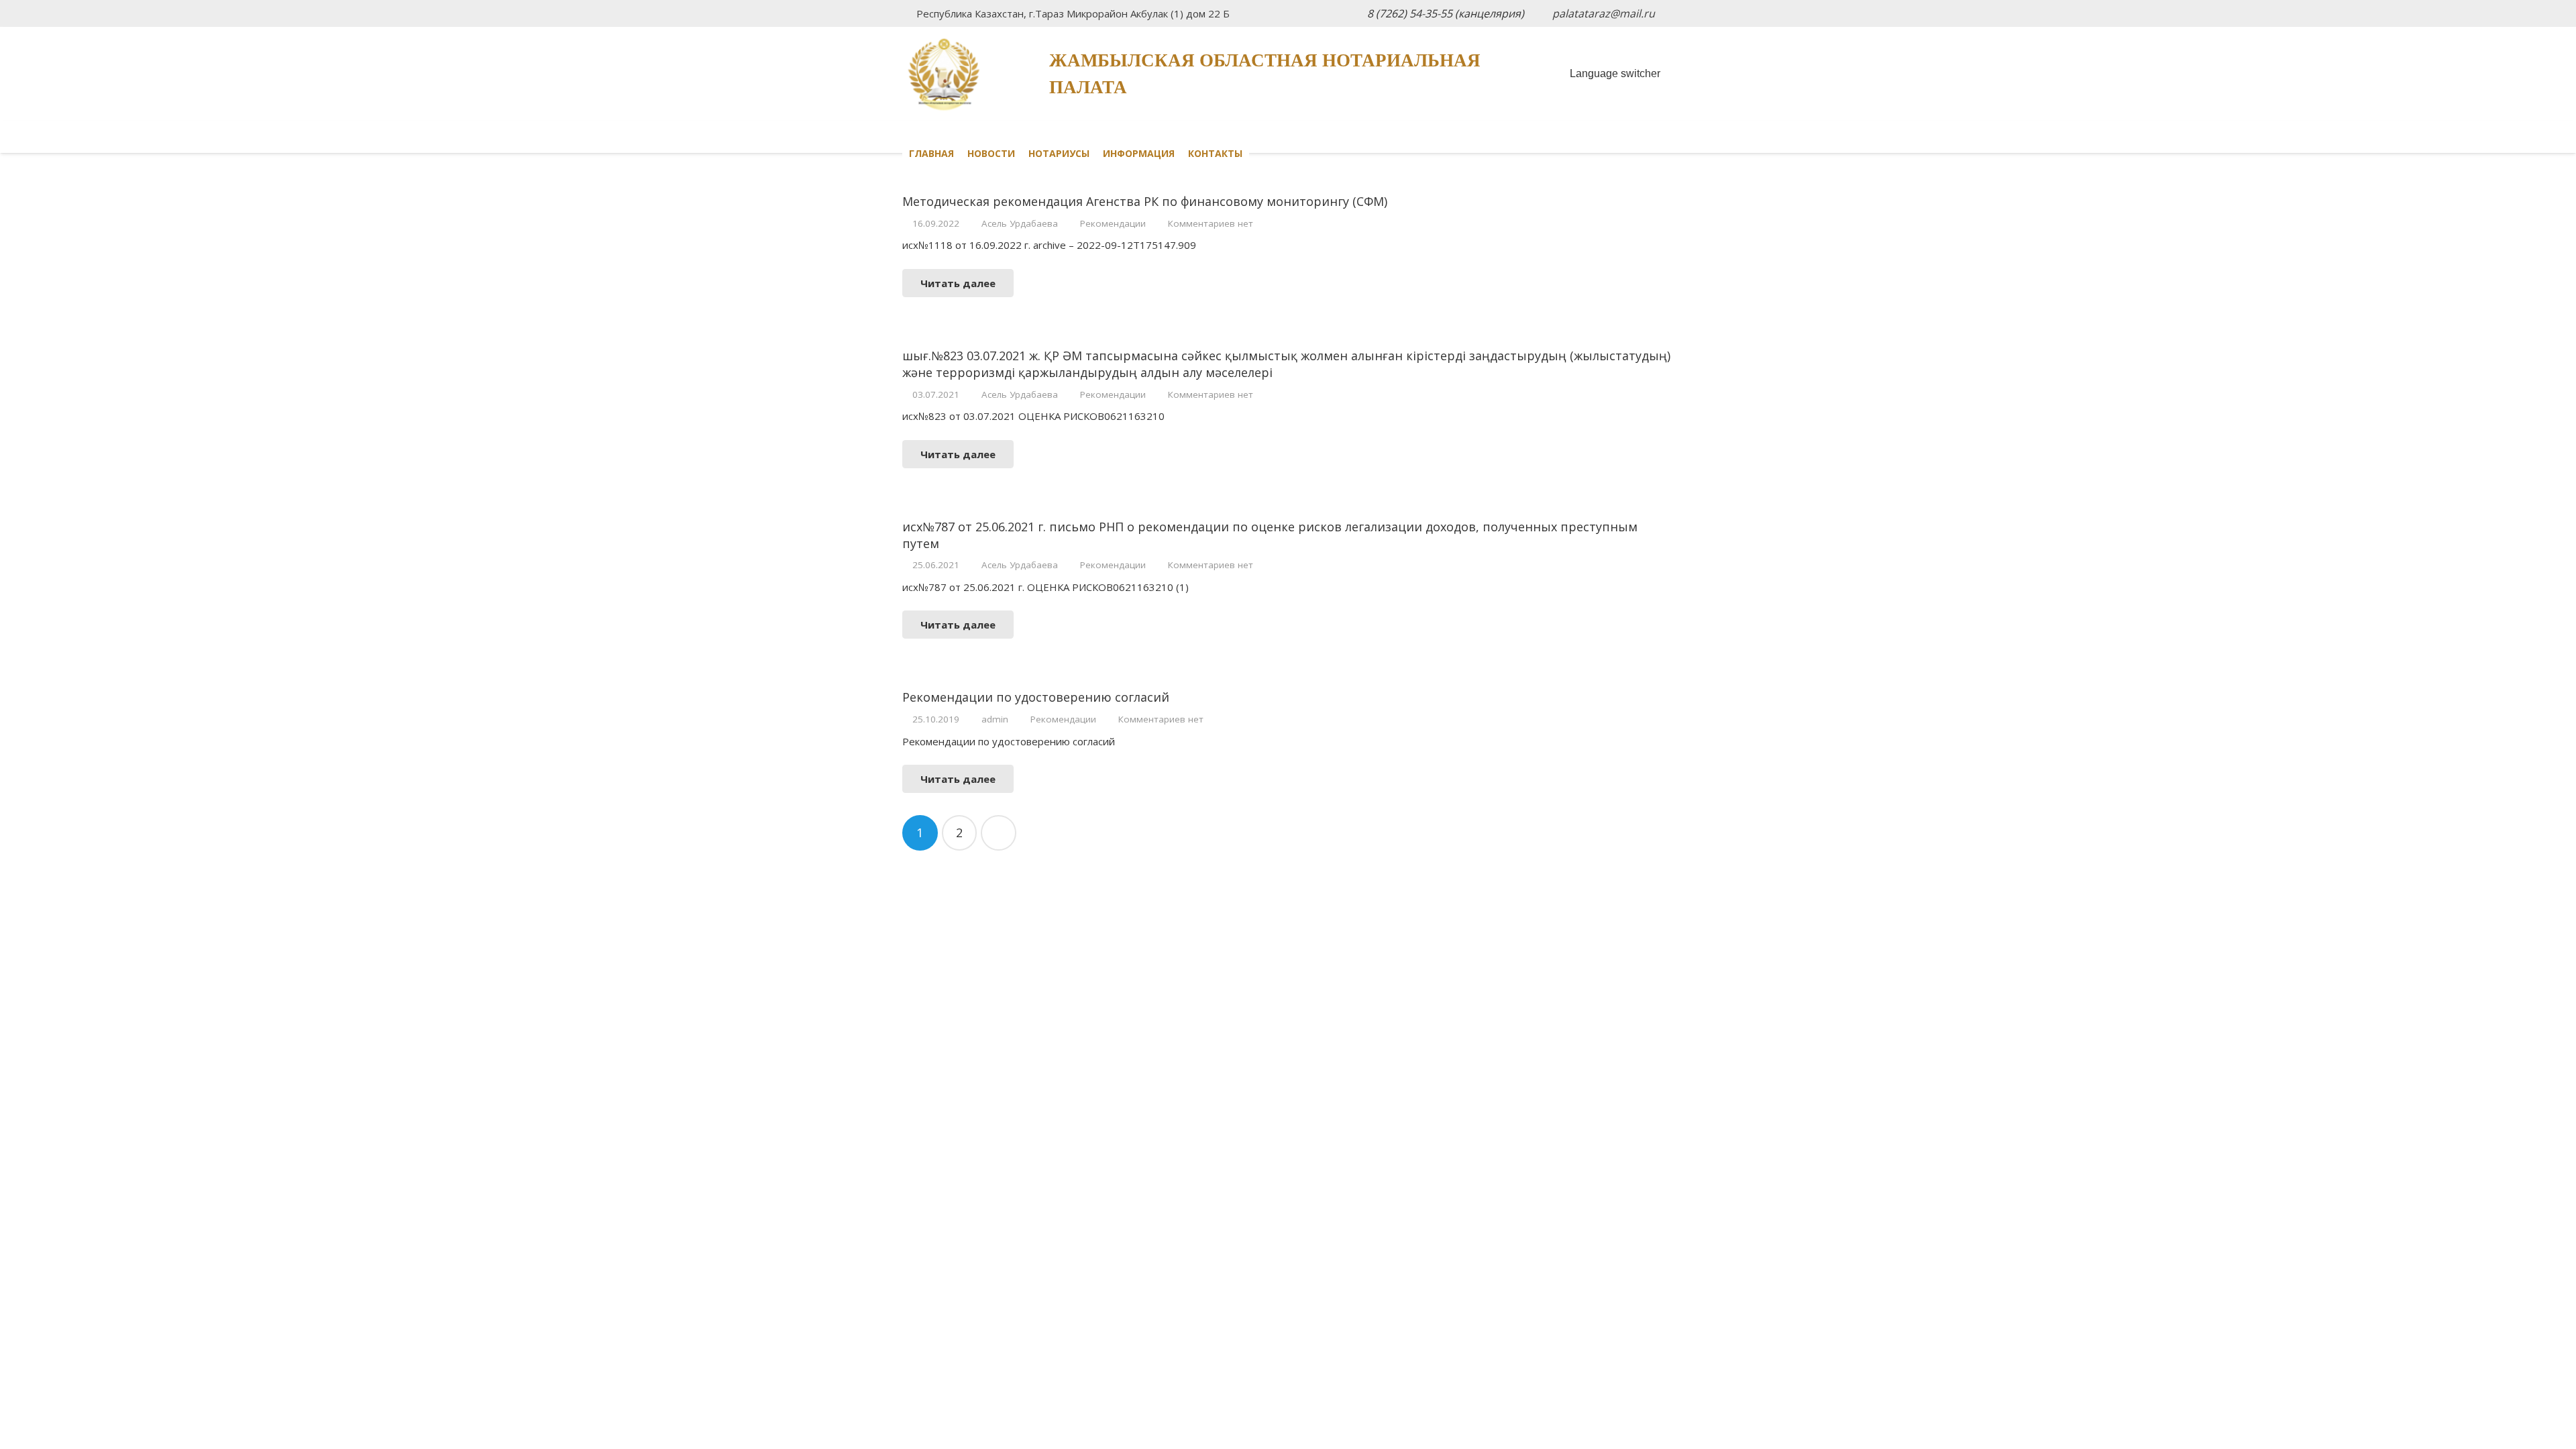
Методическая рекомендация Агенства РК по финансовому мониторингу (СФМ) (1145, 201)
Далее (999, 833)
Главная (931, 153)
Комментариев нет (1211, 223)
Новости (991, 153)
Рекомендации (1113, 223)
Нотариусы (1059, 153)
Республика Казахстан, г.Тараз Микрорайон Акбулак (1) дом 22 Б (1073, 13)
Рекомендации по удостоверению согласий (1036, 697)
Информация (1139, 153)
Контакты (1215, 153)
